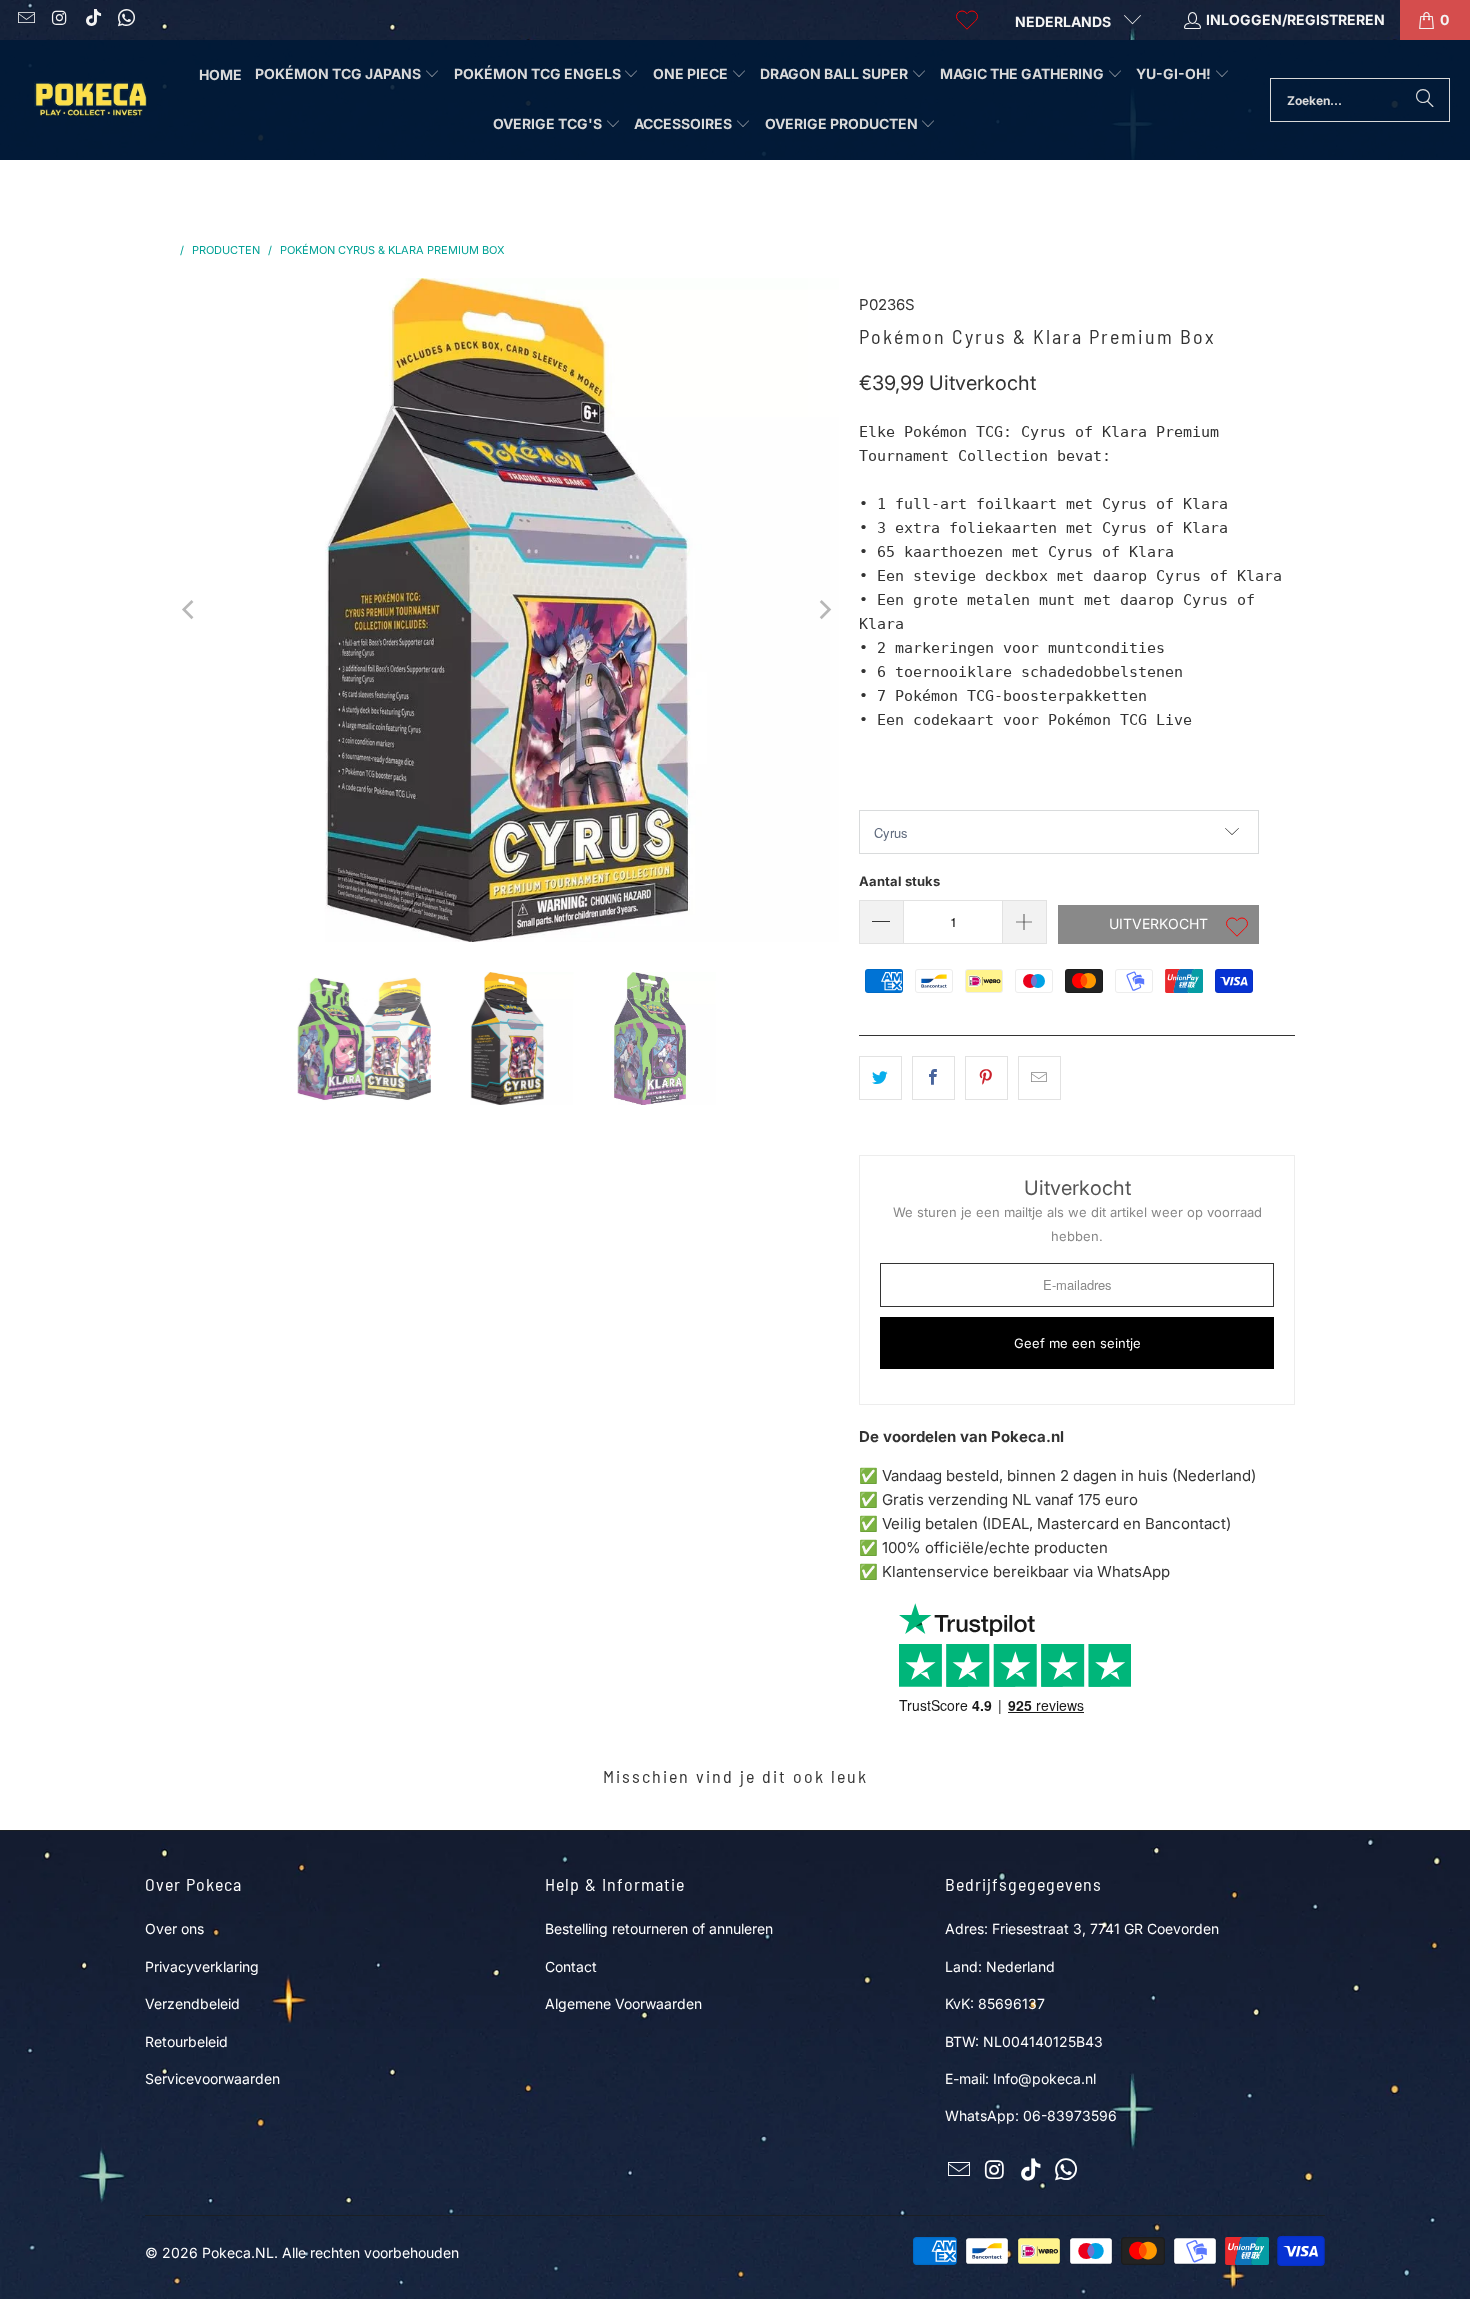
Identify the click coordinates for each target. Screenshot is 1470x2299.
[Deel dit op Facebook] (933, 1078)
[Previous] (190, 610)
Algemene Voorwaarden (623, 2003)
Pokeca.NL (238, 2252)
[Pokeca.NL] (90, 99)
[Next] (824, 610)
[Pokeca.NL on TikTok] (92, 19)
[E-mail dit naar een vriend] (1039, 1078)
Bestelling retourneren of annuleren (659, 1928)
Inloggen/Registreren (1295, 19)
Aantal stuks (899, 881)
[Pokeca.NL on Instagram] (59, 19)
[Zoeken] (1425, 100)
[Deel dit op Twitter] (880, 1078)
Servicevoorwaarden (212, 2078)
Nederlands (1064, 21)
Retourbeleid (186, 2041)
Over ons (174, 1928)
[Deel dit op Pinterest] (986, 1078)
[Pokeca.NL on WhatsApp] (126, 19)
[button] (347, 75)
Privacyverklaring (202, 1966)
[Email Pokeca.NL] (25, 19)
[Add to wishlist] (1237, 929)
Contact (571, 1966)
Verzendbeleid (192, 2003)
